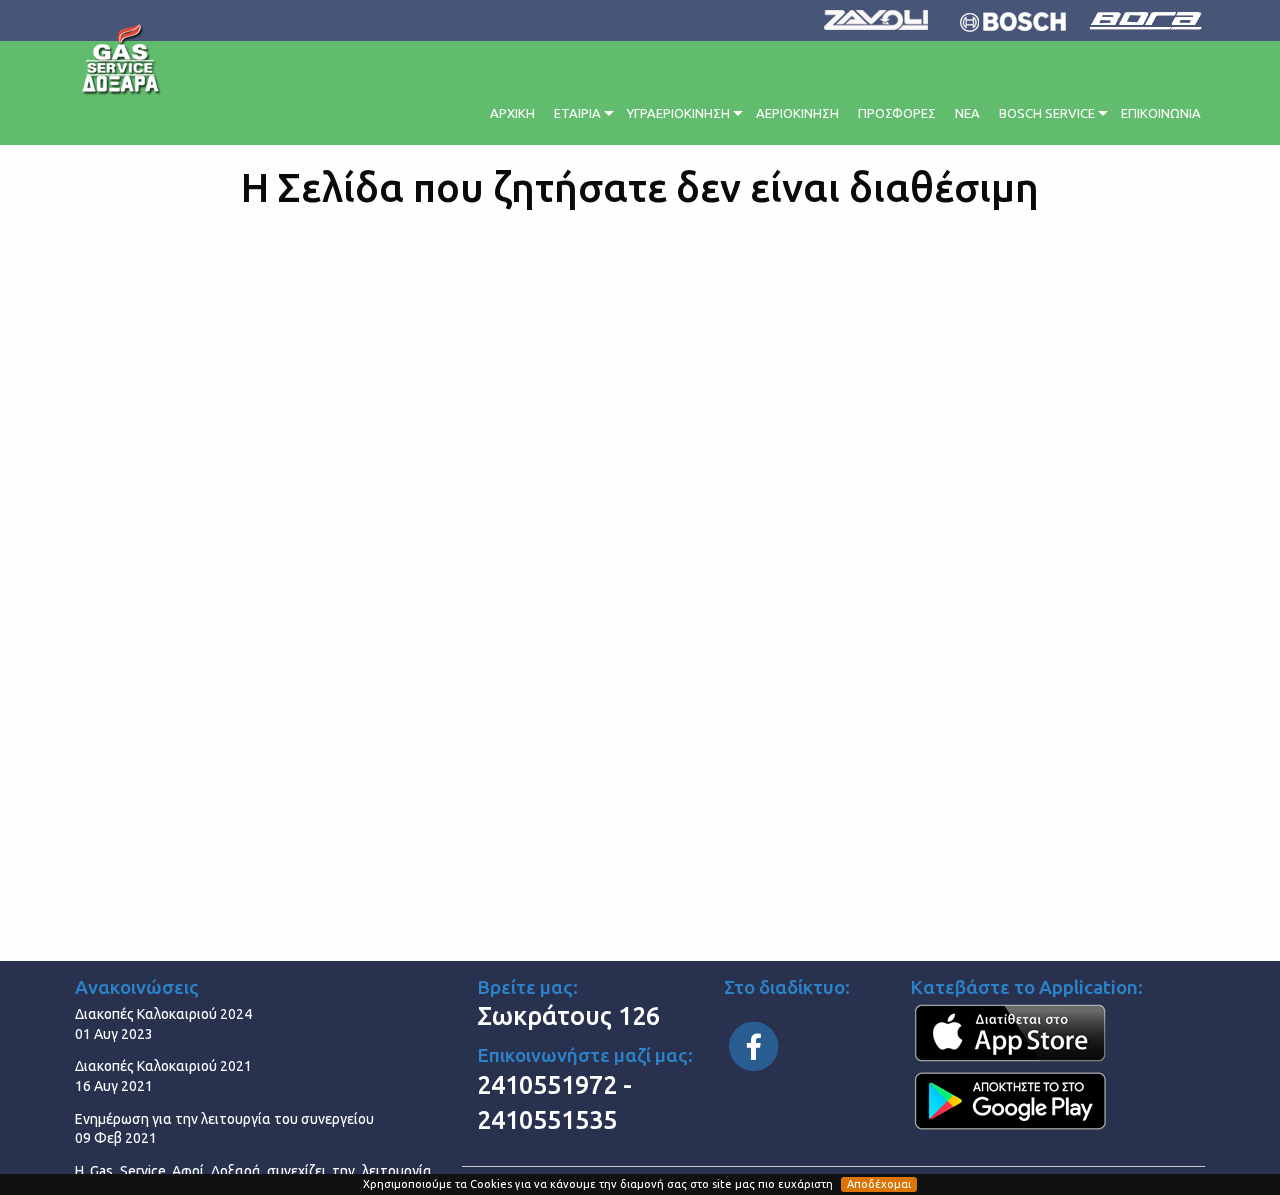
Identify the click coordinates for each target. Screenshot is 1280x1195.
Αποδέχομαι (879, 1184)
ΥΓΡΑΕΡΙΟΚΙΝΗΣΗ (678, 113)
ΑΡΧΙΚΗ (512, 113)
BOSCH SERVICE (1047, 113)
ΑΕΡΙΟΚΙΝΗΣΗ (797, 113)
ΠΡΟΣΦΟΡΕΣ (897, 113)
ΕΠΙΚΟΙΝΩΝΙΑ (1161, 113)
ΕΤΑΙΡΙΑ (577, 113)
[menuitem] (514, 110)
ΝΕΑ (967, 113)
